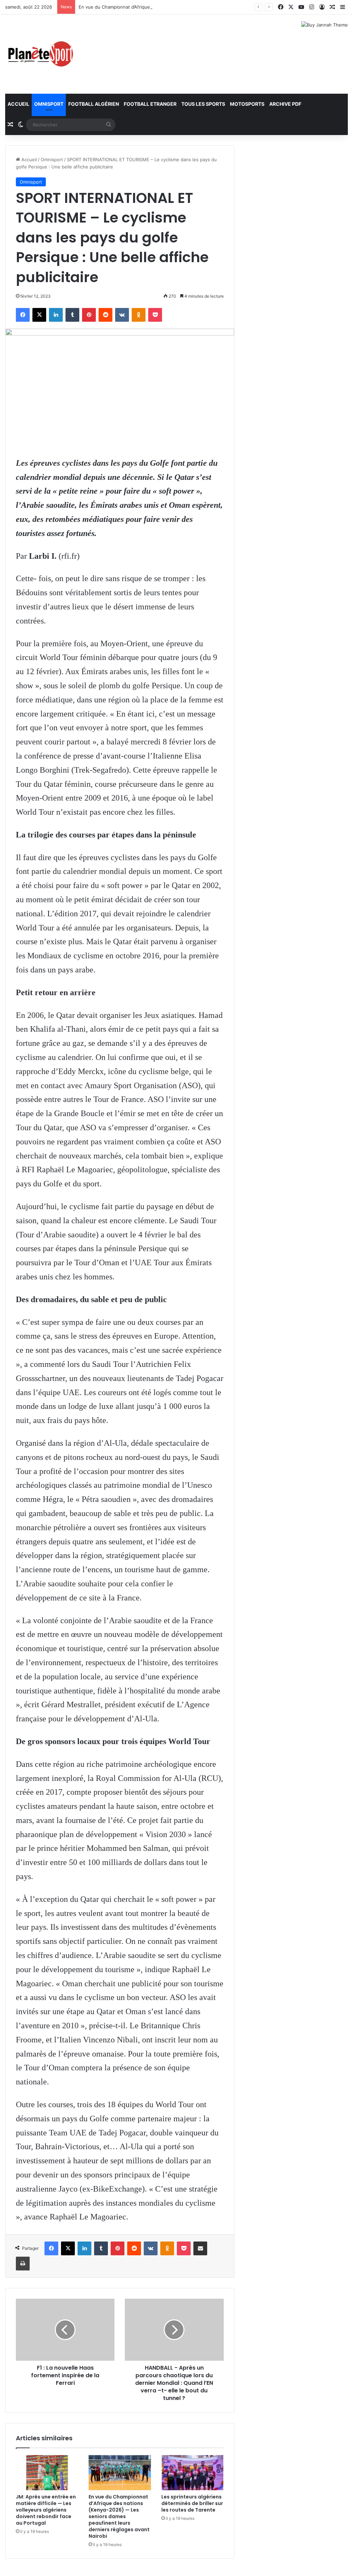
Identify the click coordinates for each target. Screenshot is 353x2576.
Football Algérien (94, 104)
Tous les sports (203, 104)
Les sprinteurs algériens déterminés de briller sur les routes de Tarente (192, 2503)
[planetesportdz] (40, 54)
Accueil (18, 104)
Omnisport (49, 104)
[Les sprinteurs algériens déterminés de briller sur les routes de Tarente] (193, 2473)
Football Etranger (150, 104)
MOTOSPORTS (247, 104)
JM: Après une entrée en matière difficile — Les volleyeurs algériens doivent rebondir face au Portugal (46, 2510)
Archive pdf (285, 104)
